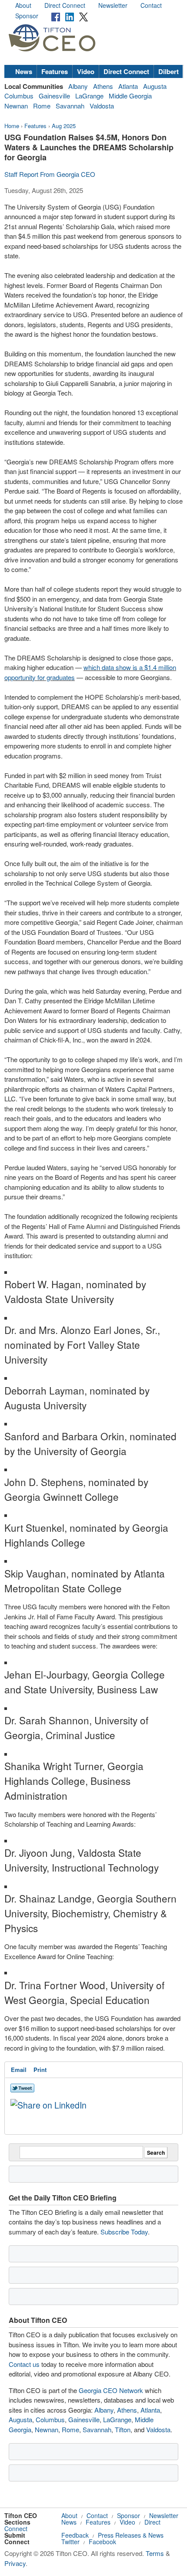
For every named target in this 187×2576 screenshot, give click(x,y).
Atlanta (128, 86)
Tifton (123, 2429)
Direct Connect (65, 5)
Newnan (16, 106)
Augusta (155, 86)
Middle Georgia (130, 96)
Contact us (24, 2364)
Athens (103, 86)
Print (40, 2070)
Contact (151, 5)
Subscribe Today (124, 2232)
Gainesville (54, 96)
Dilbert (169, 71)
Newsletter (113, 5)
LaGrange (89, 96)
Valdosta (102, 106)
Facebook (102, 2542)
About (23, 5)
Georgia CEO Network (111, 2390)
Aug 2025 (64, 126)
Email (19, 2070)
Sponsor (27, 16)
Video (86, 71)
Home (12, 126)
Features (55, 71)
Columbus (19, 96)
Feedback (75, 2535)
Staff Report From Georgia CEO (50, 174)
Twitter (70, 2542)
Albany (78, 86)
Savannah (70, 106)
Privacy (15, 2563)
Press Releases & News (131, 2535)
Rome (42, 106)
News (24, 71)
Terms (155, 2553)
